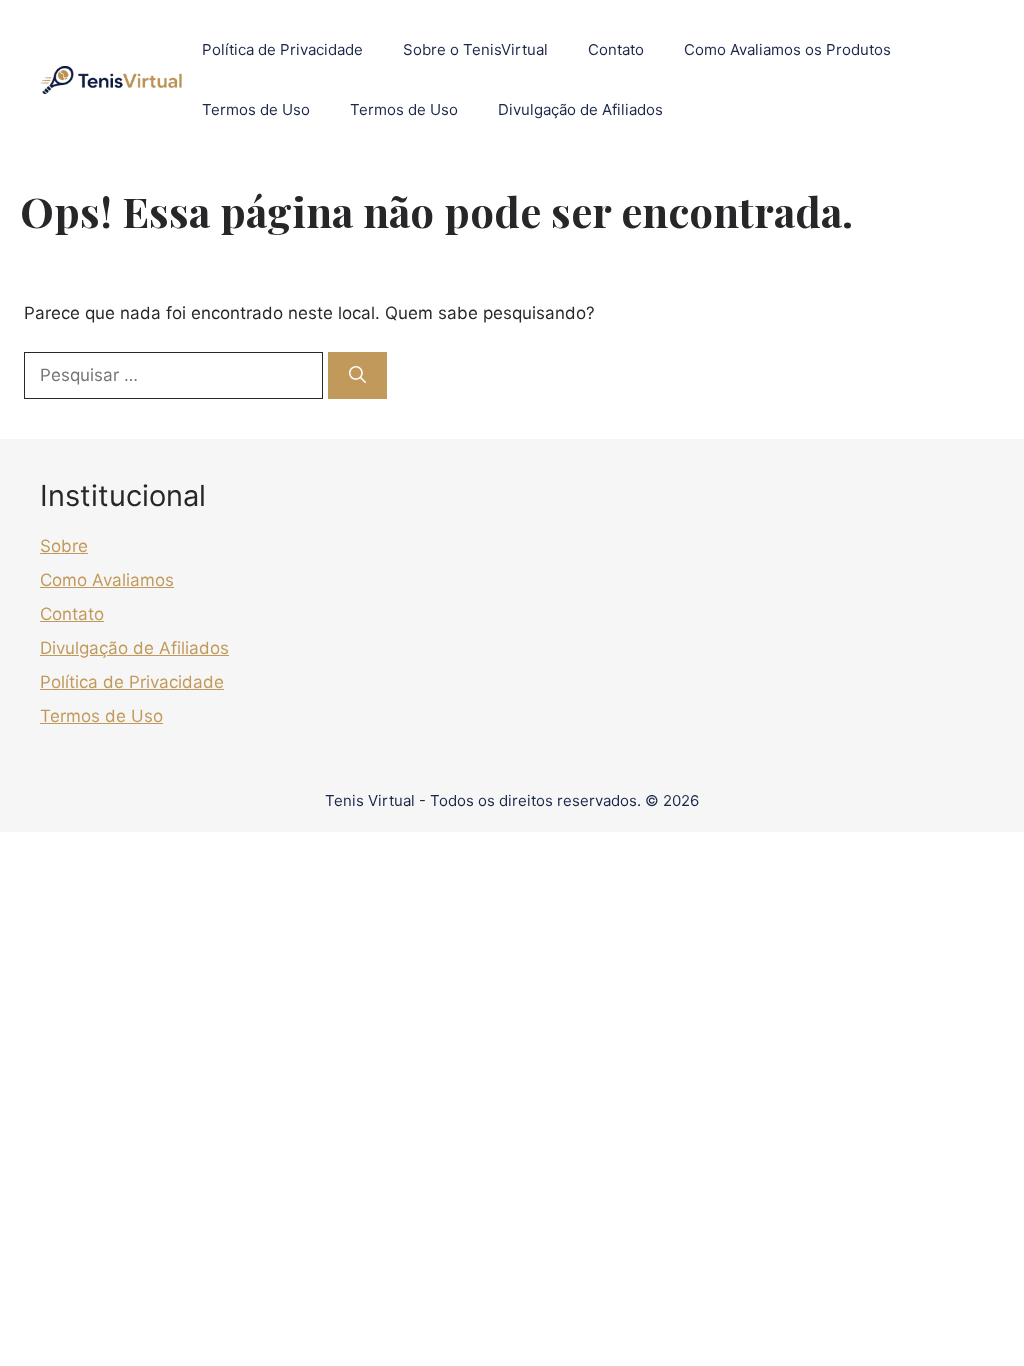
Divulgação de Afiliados (580, 109)
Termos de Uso (256, 109)
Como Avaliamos (107, 580)
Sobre (64, 546)
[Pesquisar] (357, 376)
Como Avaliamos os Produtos (787, 49)
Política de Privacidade (282, 49)
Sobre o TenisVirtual (475, 49)
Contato (616, 49)
